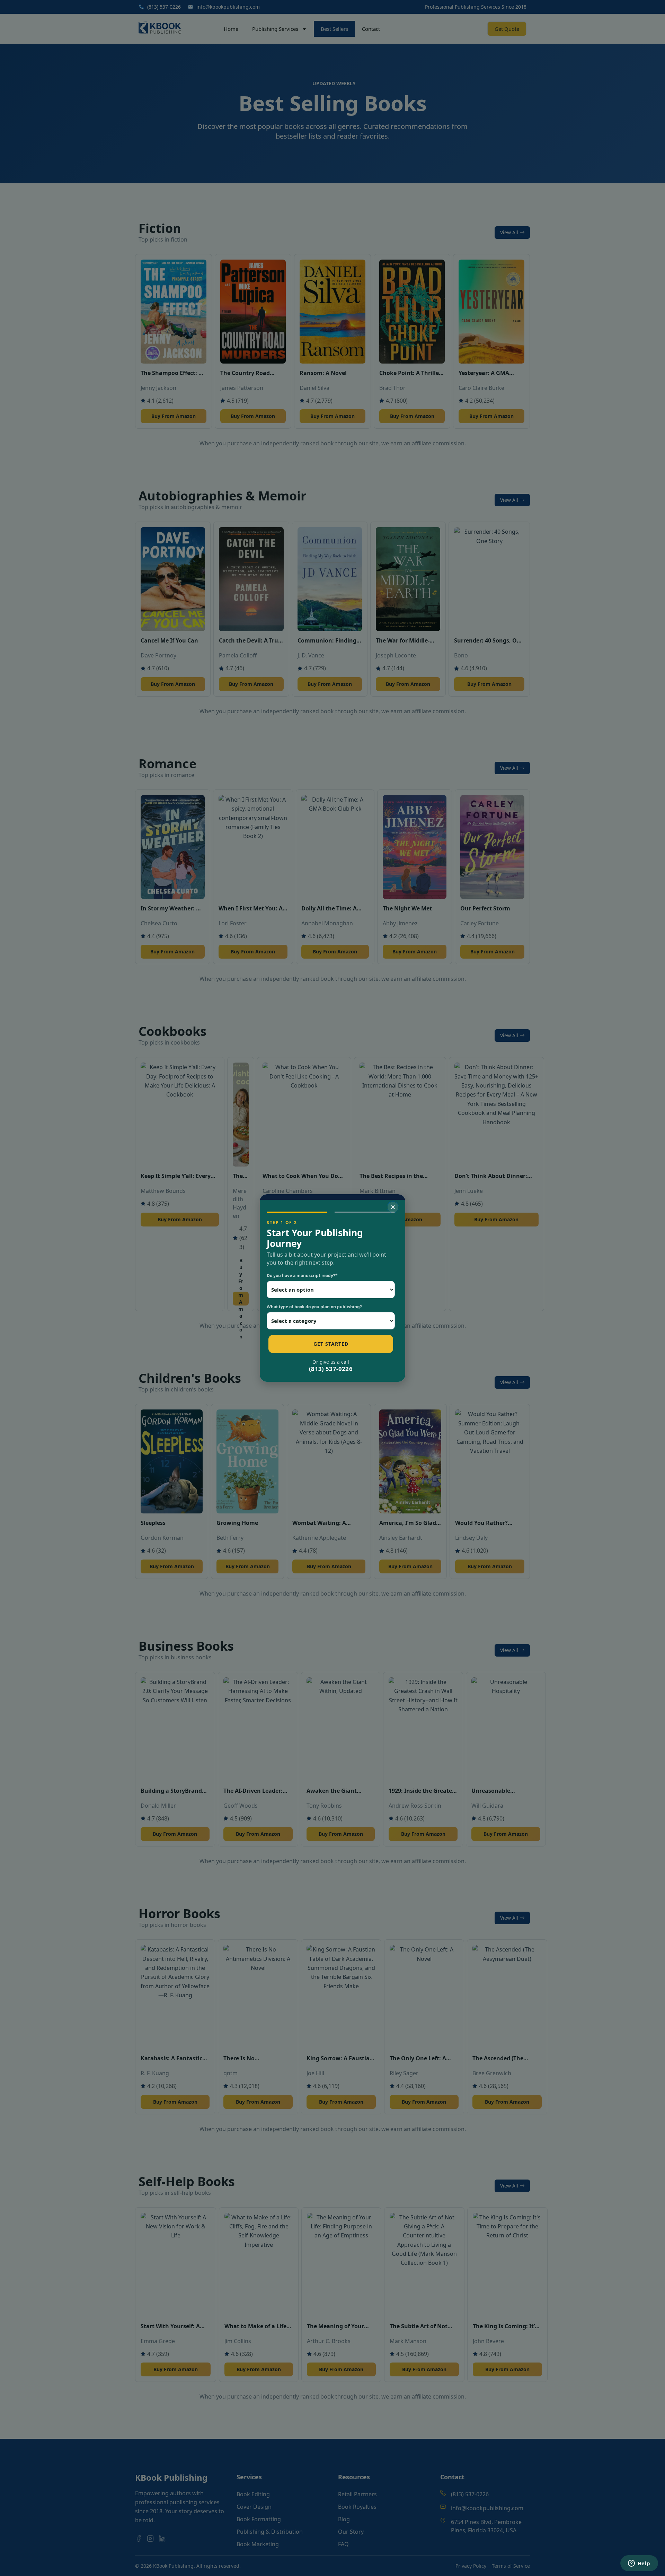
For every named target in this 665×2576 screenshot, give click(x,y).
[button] (393, 1207)
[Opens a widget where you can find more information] (639, 2564)
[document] (332, 1288)
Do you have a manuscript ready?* (302, 1276)
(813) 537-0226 (331, 1369)
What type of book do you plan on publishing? (314, 1307)
